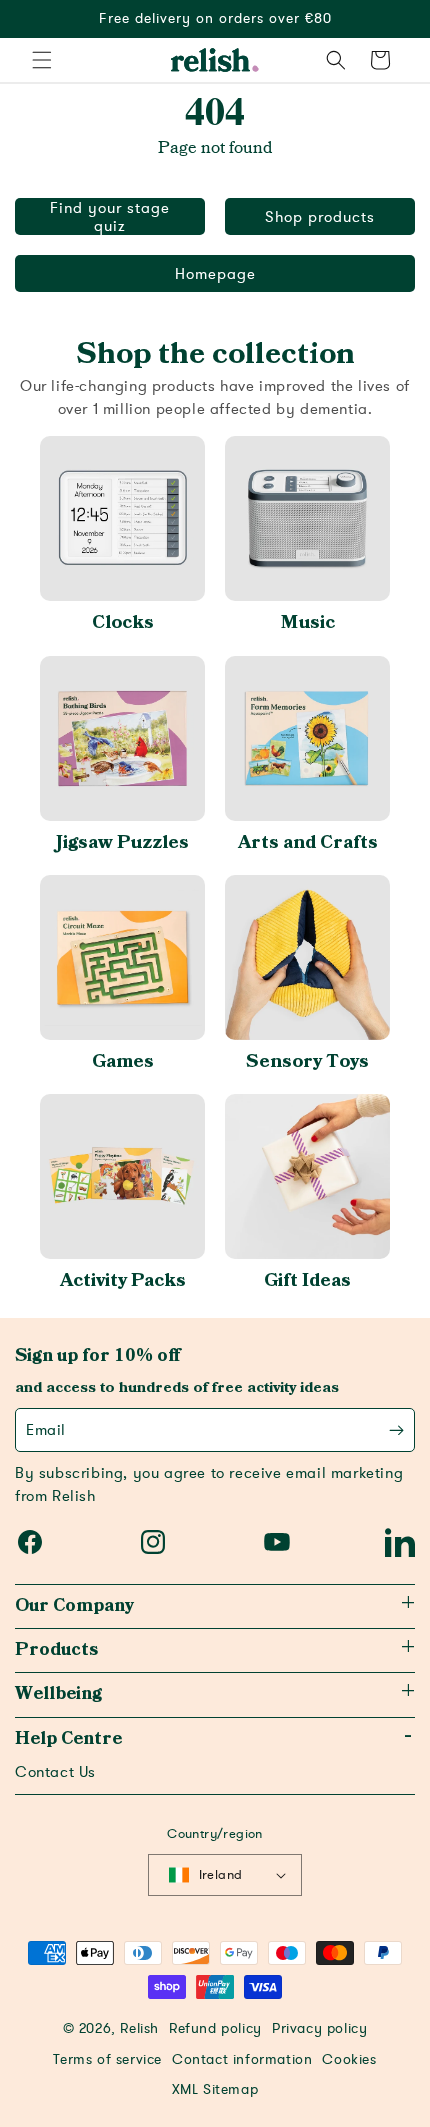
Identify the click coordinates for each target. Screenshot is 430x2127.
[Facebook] (30, 1542)
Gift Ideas (307, 1280)
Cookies (349, 2060)
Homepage (215, 274)
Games (123, 1061)
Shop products (320, 217)
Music (308, 622)
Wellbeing (58, 1694)
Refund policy (215, 2029)
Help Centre (68, 1739)
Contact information (242, 2060)
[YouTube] (277, 1542)
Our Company (74, 1606)
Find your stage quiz (110, 216)
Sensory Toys (307, 1061)
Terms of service (107, 2060)
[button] (42, 60)
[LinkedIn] (400, 1542)
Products (56, 1650)
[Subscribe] (396, 1430)
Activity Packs (123, 1280)
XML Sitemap (215, 2090)
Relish (139, 2029)
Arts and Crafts (308, 842)
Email (46, 1430)
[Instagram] (153, 1542)
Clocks (123, 622)
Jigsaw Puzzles (122, 842)
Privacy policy (319, 2029)
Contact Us (55, 1772)
